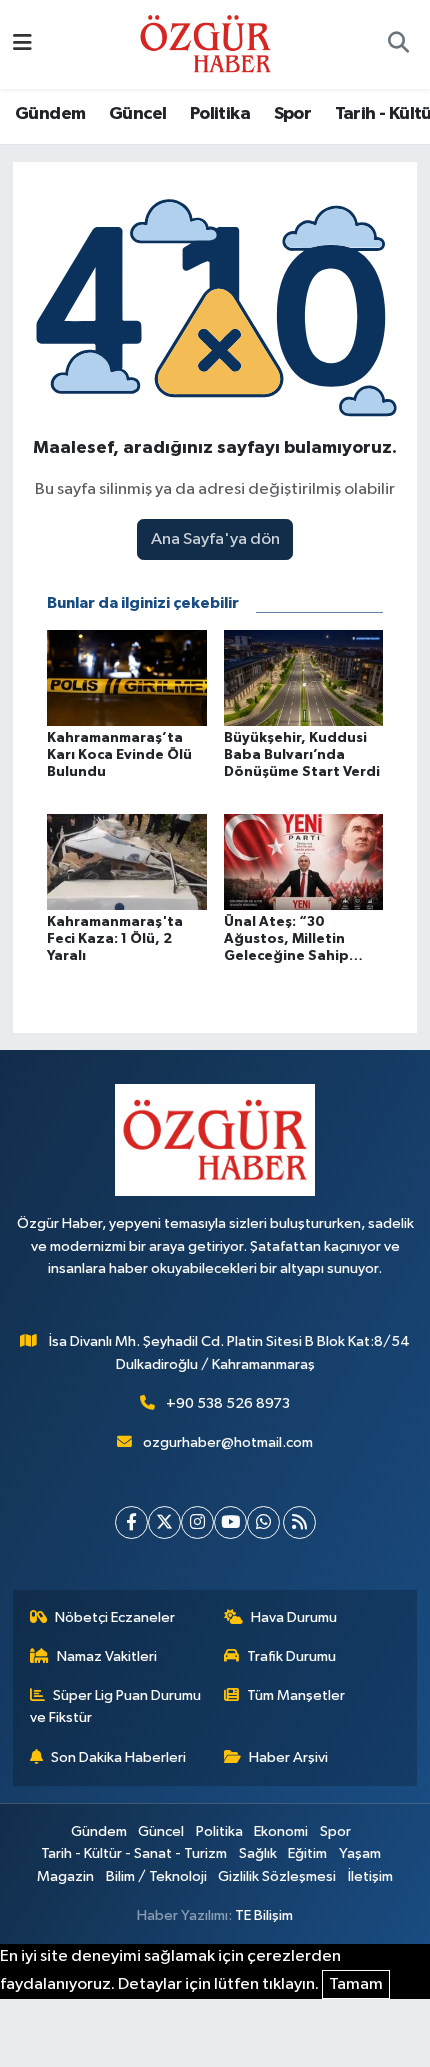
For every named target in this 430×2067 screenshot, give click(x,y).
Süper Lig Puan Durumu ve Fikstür (116, 1706)
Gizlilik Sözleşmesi (277, 1876)
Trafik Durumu (291, 1656)
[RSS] (299, 1522)
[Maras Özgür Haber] (205, 43)
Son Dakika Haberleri (118, 1757)
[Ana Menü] (22, 44)
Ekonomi (281, 1831)
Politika (220, 114)
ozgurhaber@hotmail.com (228, 1442)
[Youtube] (230, 1522)
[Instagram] (197, 1522)
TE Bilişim (264, 1915)
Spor (293, 114)
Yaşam (360, 1853)
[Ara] (398, 45)
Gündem (50, 114)
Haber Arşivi (288, 1757)
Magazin (65, 1876)
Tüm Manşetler (296, 1695)
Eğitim (307, 1853)
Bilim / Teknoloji (156, 1876)
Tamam (356, 1984)
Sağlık (258, 1853)
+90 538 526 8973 (228, 1403)
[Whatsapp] (263, 1522)
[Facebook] (131, 1522)
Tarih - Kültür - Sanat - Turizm (134, 1853)
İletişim (370, 1876)
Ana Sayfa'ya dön (215, 539)
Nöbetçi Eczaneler (115, 1617)
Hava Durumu (294, 1617)
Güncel (137, 114)
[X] (164, 1522)
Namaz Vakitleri (107, 1656)
